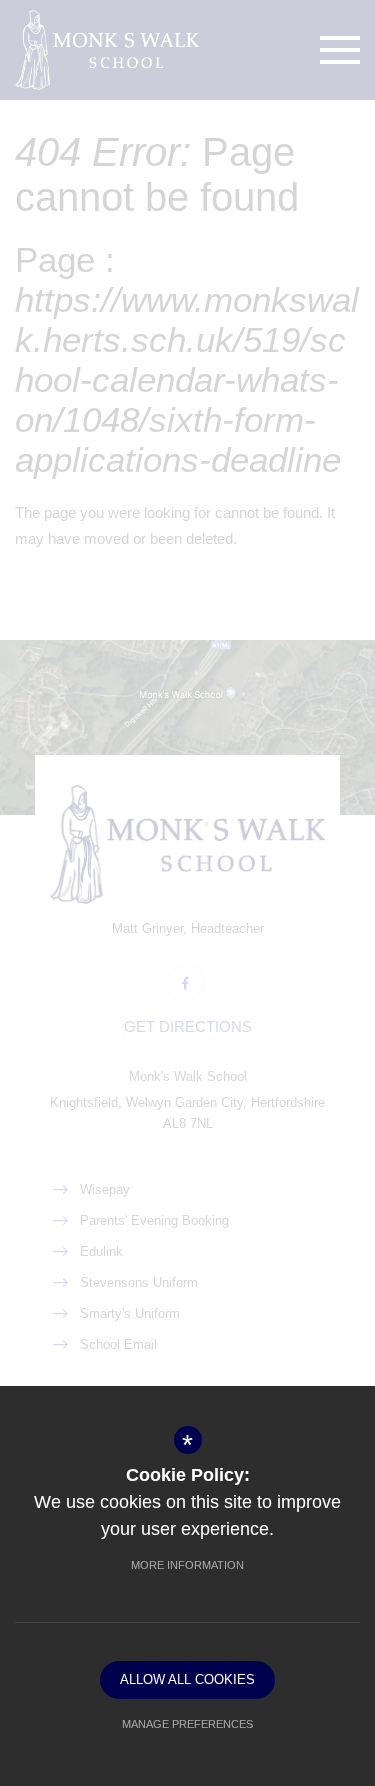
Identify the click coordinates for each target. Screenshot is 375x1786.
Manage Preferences (187, 1724)
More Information (187, 1565)
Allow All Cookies (187, 1679)
